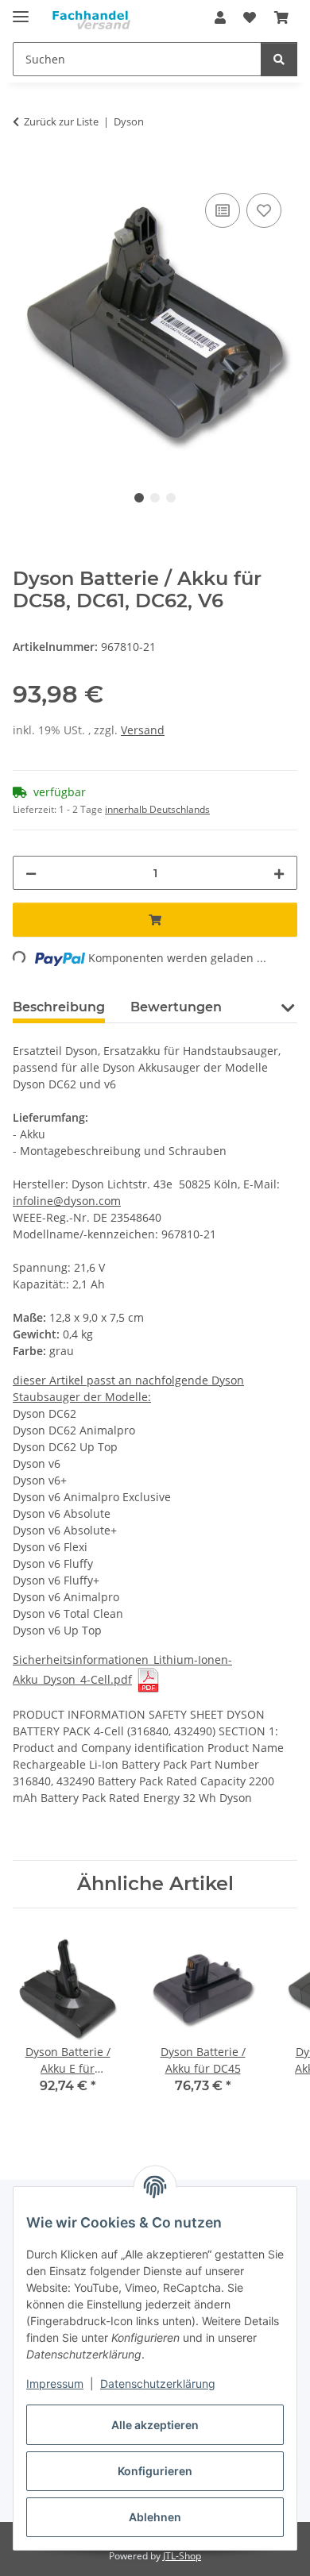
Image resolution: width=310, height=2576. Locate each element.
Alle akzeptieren (155, 2425)
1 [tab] (139, 498)
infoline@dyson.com (67, 1201)
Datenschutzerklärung (158, 2383)
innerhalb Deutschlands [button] (157, 809)
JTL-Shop (182, 2556)
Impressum (55, 2383)
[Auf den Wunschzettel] (264, 210)
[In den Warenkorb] (25, 171)
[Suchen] (279, 59)
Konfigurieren (155, 2471)
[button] (220, 17)
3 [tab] (171, 498)
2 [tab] (155, 498)
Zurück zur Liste (61, 121)
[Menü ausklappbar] (21, 10)
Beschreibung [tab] (59, 1007)
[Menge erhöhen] (279, 873)
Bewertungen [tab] (176, 1007)
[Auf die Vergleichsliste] (223, 210)
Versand (143, 730)
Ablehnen (155, 2517)
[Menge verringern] (31, 873)
